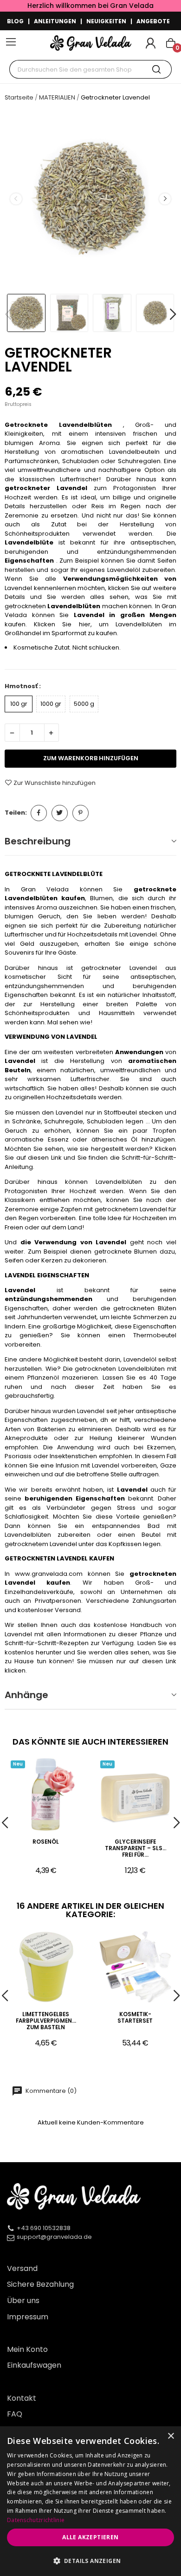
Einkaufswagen (34, 2365)
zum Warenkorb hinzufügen (91, 758)
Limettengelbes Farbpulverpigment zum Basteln (46, 2021)
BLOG (15, 21)
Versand (22, 2268)
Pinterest (81, 813)
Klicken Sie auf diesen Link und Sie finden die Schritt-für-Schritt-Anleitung (90, 1158)
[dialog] (90, 2501)
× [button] (171, 2436)
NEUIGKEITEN (106, 21)
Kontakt (22, 2398)
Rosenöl (46, 1842)
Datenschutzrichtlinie (36, 2520)
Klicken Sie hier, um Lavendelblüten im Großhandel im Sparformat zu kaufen (90, 629)
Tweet (60, 813)
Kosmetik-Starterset (135, 2018)
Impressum (28, 2317)
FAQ (15, 2414)
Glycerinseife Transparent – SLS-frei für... (135, 1849)
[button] (90, 2561)
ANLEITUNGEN (55, 21)
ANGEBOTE (153, 21)
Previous (16, 199)
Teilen (39, 813)
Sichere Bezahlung (40, 2284)
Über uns (23, 2300)
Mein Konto (27, 2349)
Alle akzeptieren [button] (90, 2537)
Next (165, 199)
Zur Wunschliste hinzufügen (55, 783)
